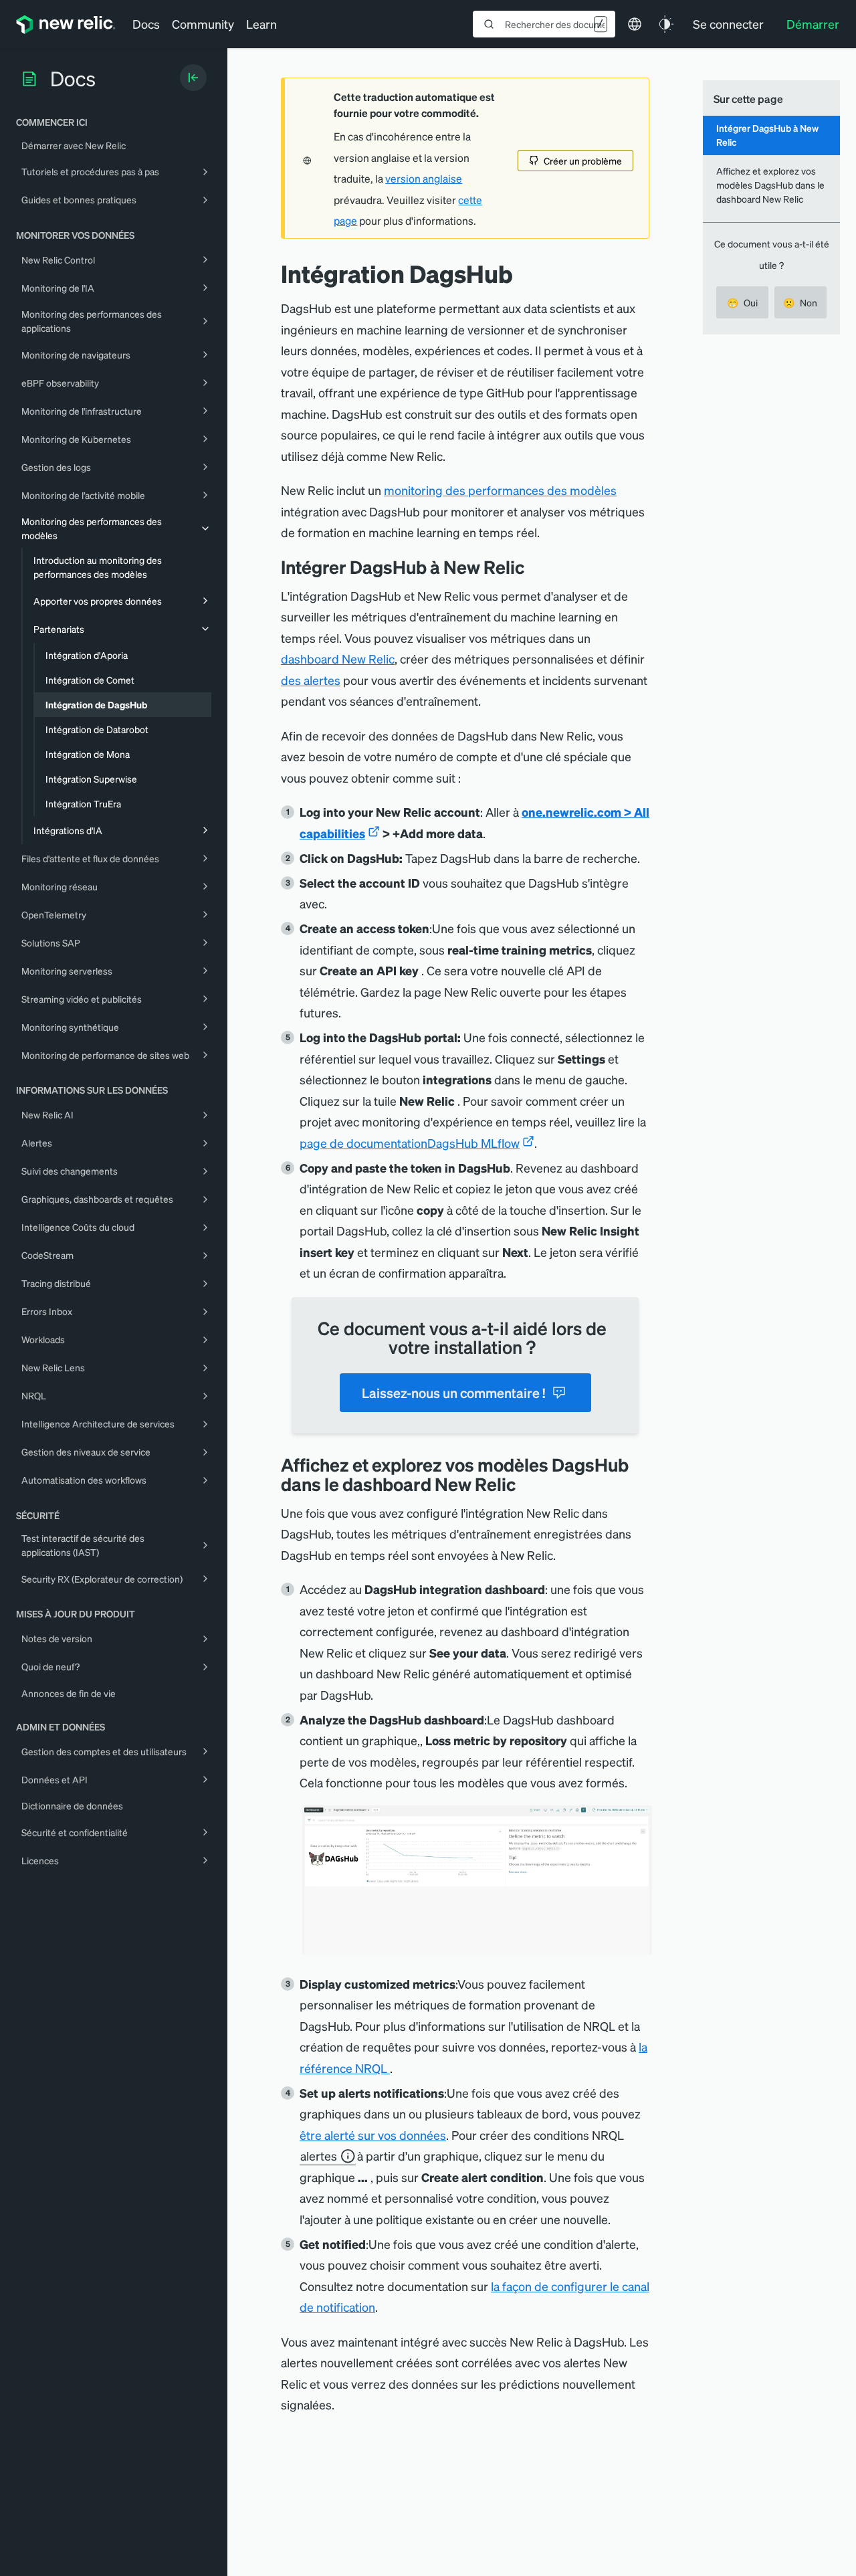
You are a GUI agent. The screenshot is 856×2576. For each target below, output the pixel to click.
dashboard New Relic (338, 659)
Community (203, 24)
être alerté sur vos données (373, 2135)
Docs (146, 24)
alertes (319, 2156)
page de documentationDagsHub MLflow (410, 1143)
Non (800, 302)
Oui (742, 302)
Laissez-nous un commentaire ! (453, 1393)
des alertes (311, 680)
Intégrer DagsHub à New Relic (767, 135)
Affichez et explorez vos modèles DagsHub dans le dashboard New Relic (770, 185)
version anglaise (424, 179)
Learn (261, 24)
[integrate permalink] (534, 567)
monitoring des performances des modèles (500, 490)
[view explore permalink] (526, 1484)
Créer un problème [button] (583, 161)
